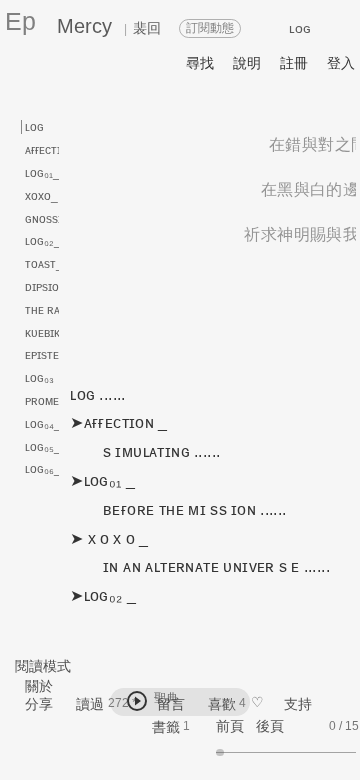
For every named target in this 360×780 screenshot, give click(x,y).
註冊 (294, 63)
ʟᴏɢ (34, 127)
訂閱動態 (210, 28)
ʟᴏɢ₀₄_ (43, 424)
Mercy (84, 26)
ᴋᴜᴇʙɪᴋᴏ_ (49, 333)
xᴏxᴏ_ (41, 196)
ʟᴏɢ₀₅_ (43, 447)
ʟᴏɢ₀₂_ (43, 241)
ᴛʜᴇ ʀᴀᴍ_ (50, 310)
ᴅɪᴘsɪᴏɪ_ (47, 287)
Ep (20, 21)
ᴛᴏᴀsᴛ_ (44, 264)
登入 (341, 63)
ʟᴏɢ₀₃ (39, 378)
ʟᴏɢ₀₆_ (43, 469)
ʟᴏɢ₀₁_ (42, 173)
